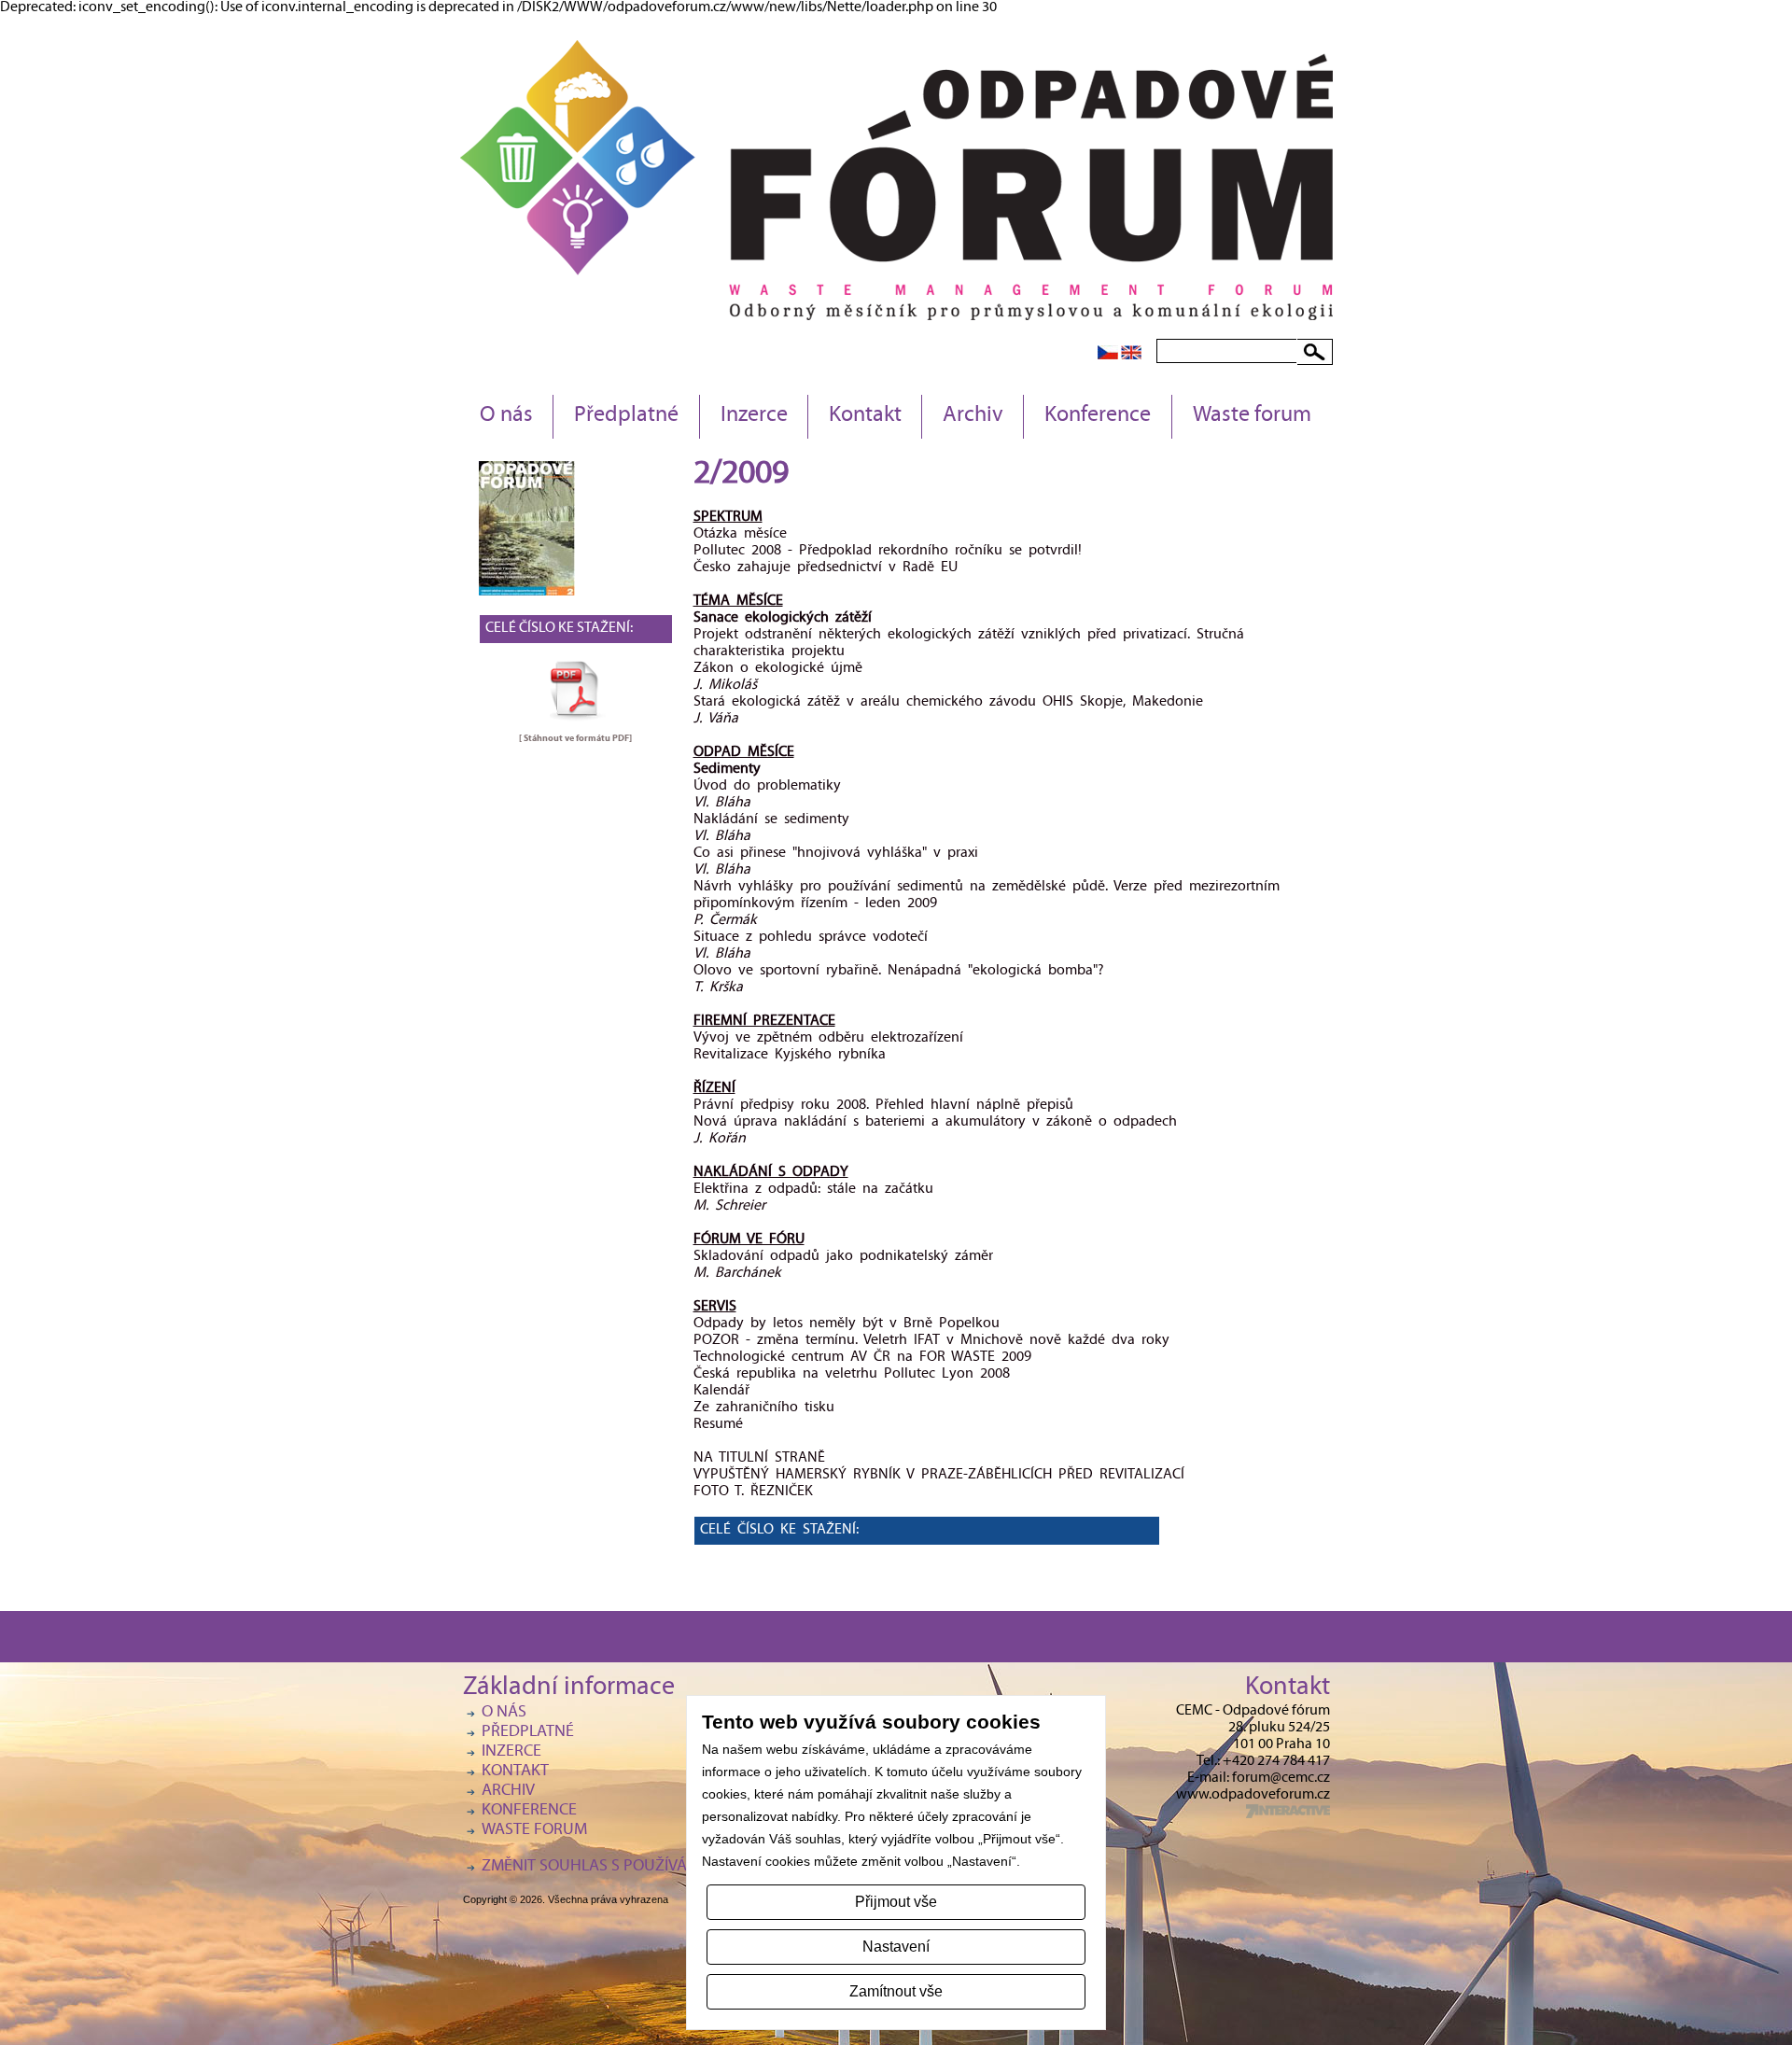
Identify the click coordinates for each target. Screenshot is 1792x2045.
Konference (1098, 416)
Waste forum (1252, 416)
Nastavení (896, 1947)
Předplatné (626, 416)
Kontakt (865, 416)
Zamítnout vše (896, 1991)
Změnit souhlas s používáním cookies (631, 1867)
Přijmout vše (896, 1902)
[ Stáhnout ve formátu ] (575, 738)
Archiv (973, 416)
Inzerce (754, 416)
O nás (506, 416)
